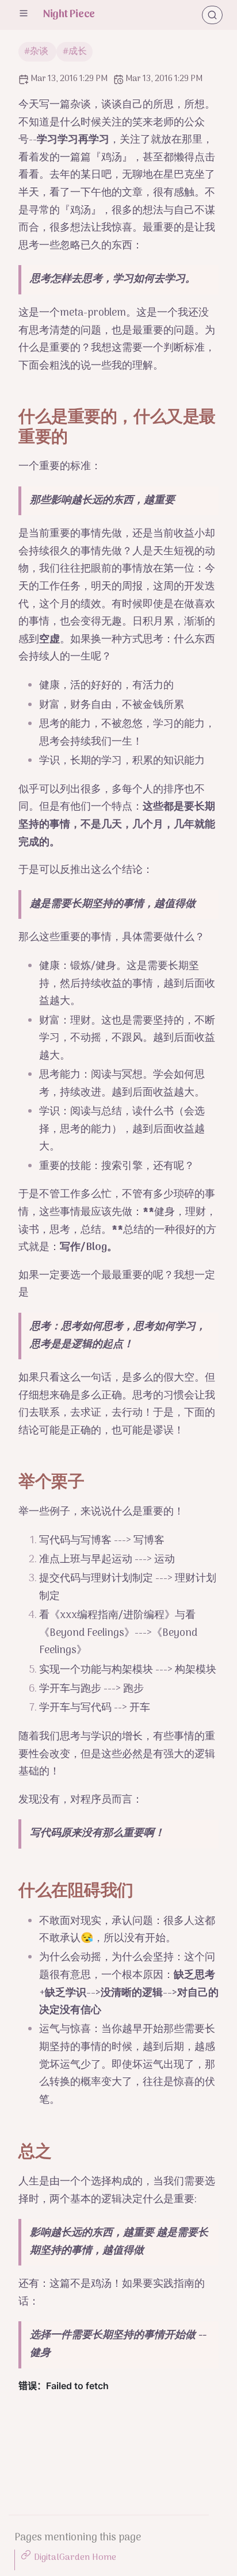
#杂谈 (37, 52)
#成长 (75, 52)
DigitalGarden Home (75, 2558)
